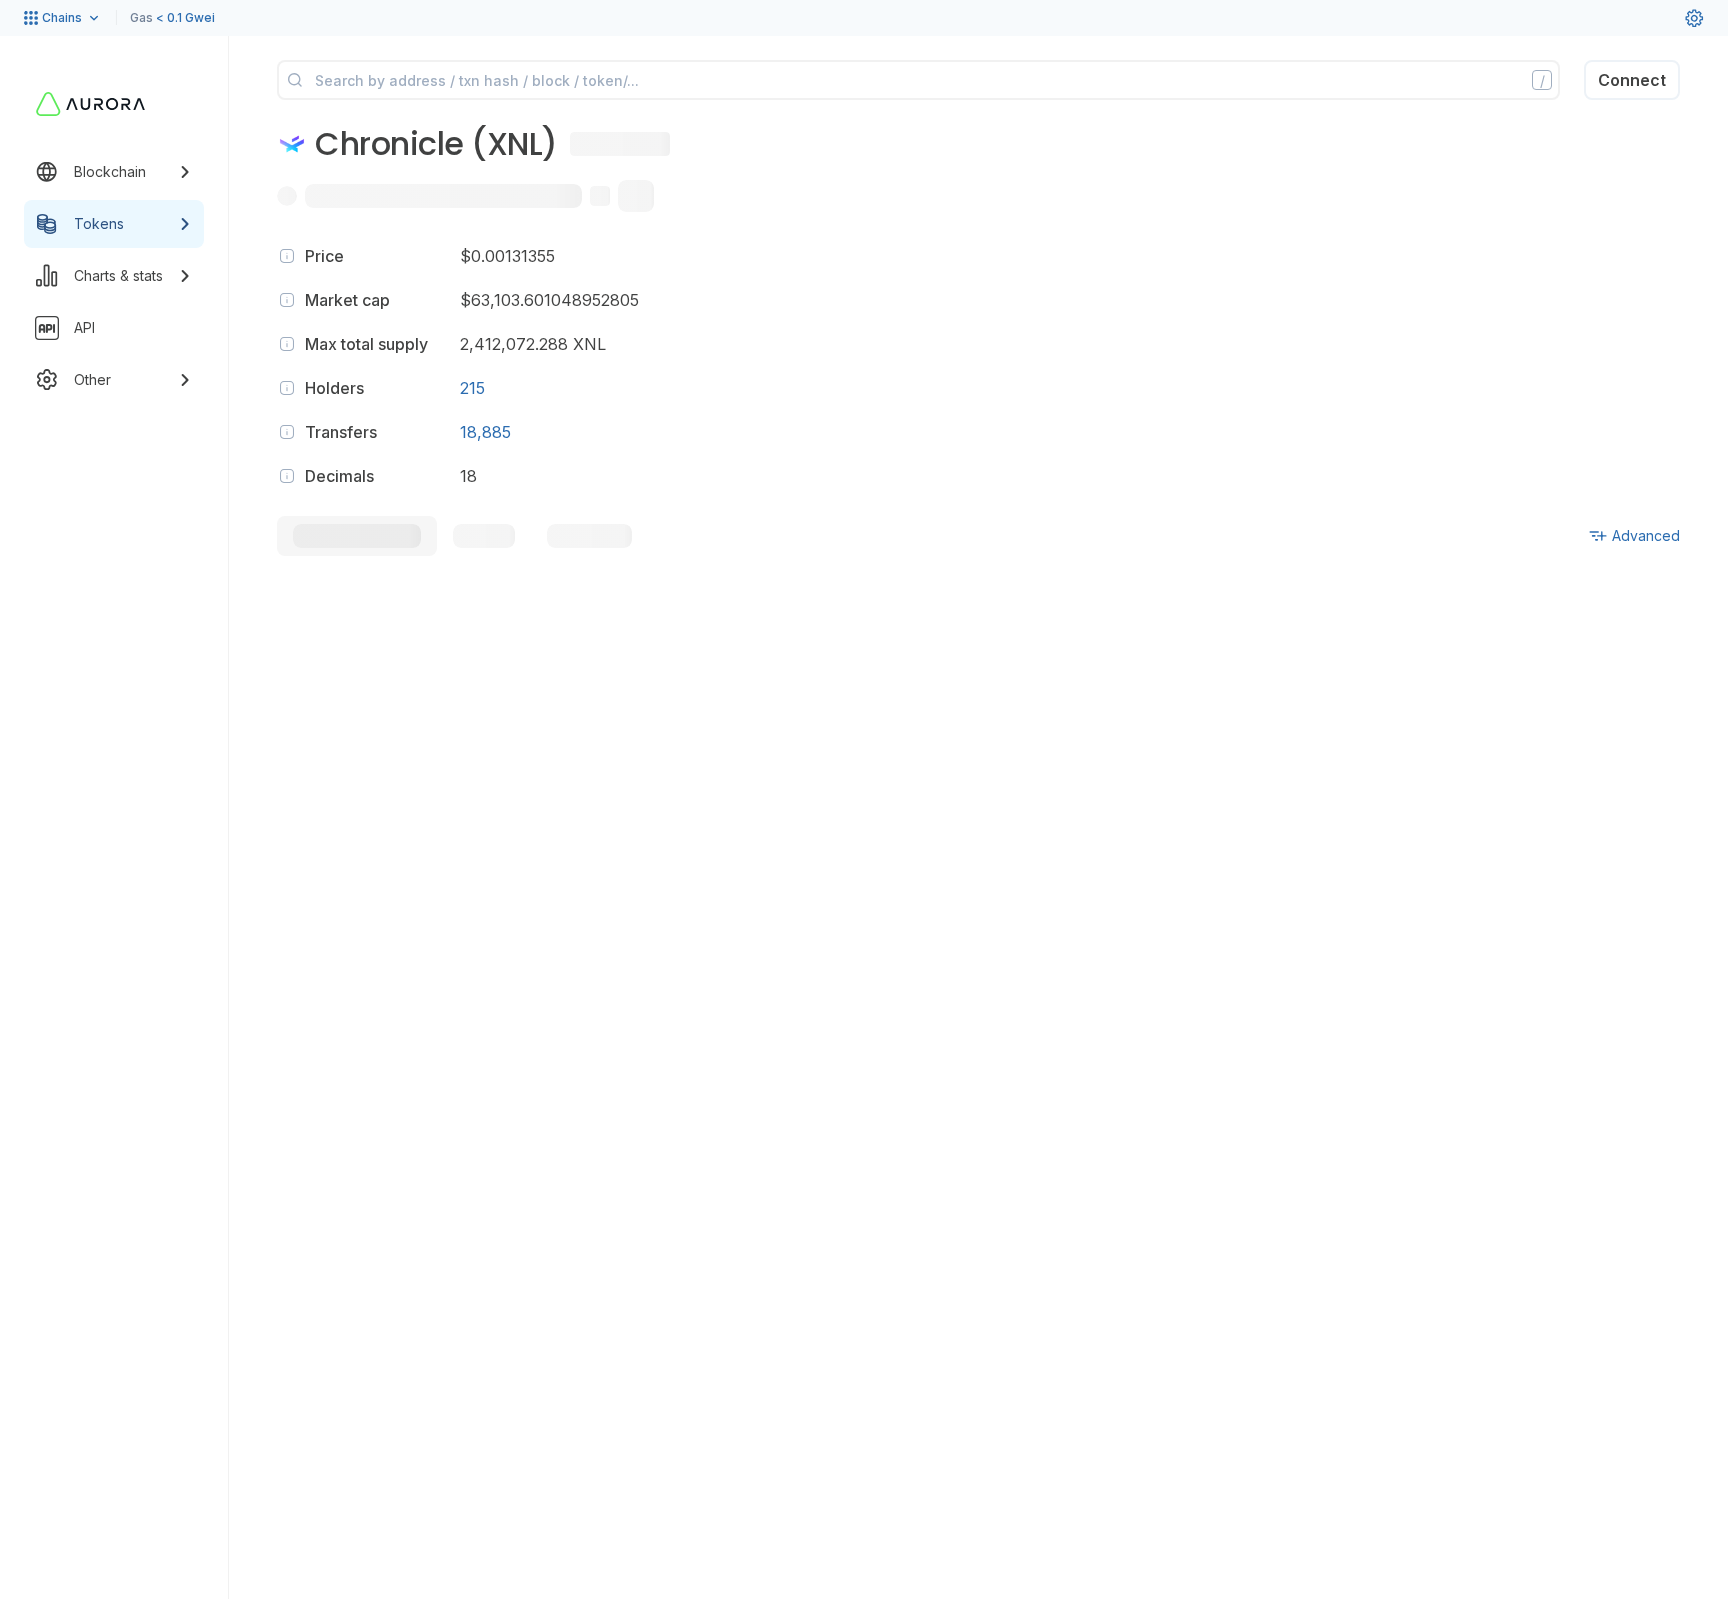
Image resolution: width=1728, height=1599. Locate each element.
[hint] (287, 256)
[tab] (357, 536)
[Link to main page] (90, 104)
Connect (1632, 80)
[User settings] (1694, 18)
